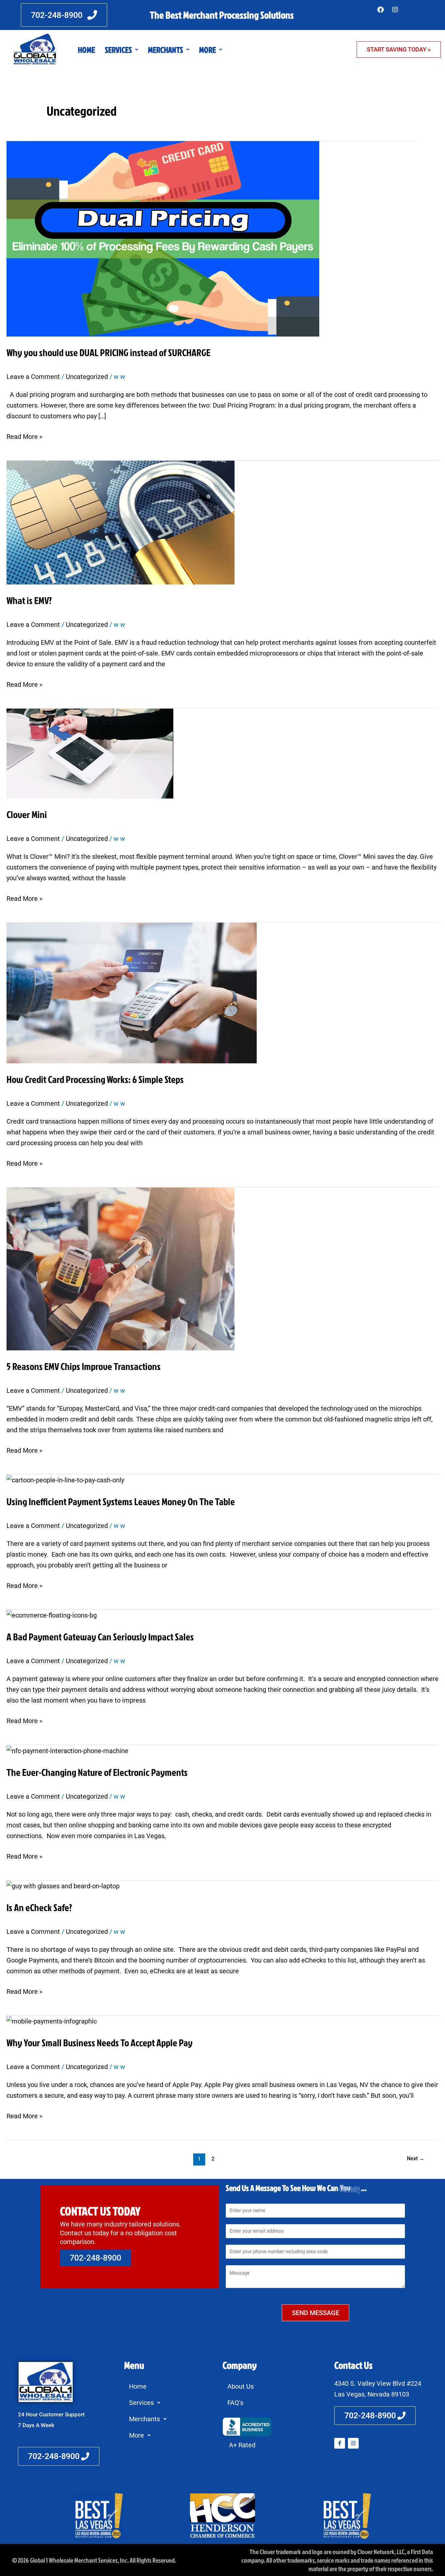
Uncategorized (87, 377)
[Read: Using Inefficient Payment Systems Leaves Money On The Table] (65, 1480)
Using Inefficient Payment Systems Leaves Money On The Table (121, 1502)
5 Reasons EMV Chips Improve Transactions (84, 1366)
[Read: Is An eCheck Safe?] (63, 1886)
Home (86, 50)
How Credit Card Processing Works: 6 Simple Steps (95, 1079)
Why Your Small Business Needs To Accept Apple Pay (100, 2043)
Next (416, 2159)
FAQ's (235, 2403)
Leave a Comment (33, 377)
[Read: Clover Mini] (90, 753)
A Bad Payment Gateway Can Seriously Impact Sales (100, 1637)
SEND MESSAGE (316, 2313)
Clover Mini (27, 814)
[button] (122, 50)
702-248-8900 (95, 2258)
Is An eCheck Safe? (39, 1907)
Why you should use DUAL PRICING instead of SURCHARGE (108, 353)
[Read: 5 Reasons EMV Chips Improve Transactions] (121, 1268)
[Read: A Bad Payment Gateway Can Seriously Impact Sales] (52, 1615)
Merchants (165, 50)
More (208, 50)
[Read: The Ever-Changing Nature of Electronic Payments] (67, 1750)
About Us (241, 2386)
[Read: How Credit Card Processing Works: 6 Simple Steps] (132, 992)
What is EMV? (29, 600)
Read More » (24, 436)
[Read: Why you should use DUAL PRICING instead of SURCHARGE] (163, 238)
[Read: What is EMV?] (121, 522)
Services (118, 50)
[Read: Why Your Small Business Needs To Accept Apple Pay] (52, 2021)
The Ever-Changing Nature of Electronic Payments (97, 1772)
